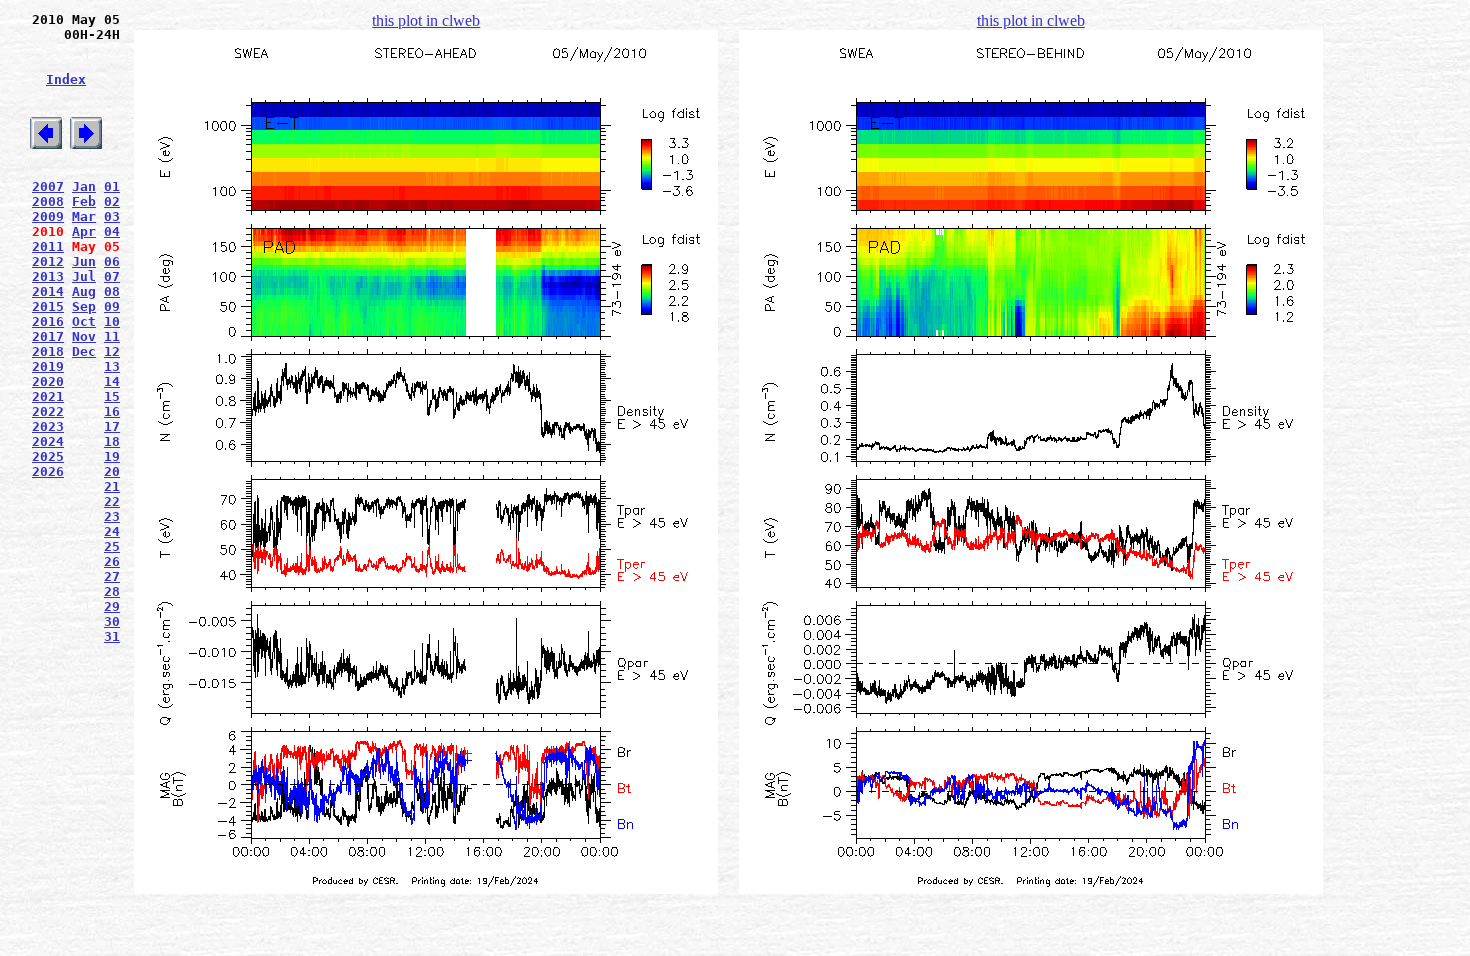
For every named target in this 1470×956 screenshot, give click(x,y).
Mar (84, 216)
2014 (48, 291)
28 (112, 591)
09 (112, 306)
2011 (48, 246)
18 (112, 441)
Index (66, 79)
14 (112, 381)
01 (112, 186)
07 (112, 276)
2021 (48, 396)
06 (112, 261)
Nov (84, 336)
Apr (84, 231)
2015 (48, 306)
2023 (48, 426)
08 (112, 291)
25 (112, 546)
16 (112, 411)
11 (112, 336)
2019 (48, 366)
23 (112, 516)
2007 (48, 186)
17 (112, 426)
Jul (84, 276)
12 (112, 351)
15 (112, 396)
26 (112, 561)
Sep (84, 306)
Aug (84, 291)
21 (112, 486)
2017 (48, 336)
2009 (48, 216)
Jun (84, 261)
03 (112, 216)
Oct (84, 321)
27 (112, 576)
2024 (48, 441)
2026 (48, 471)
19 (112, 456)
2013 (48, 276)
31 (112, 636)
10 (112, 321)
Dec (84, 351)
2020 (48, 381)
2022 (48, 411)
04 (112, 231)
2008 (48, 201)
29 (112, 606)
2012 (48, 261)
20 (112, 471)
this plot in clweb (426, 20)
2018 (48, 351)
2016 (48, 321)
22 (112, 501)
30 (112, 621)
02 (112, 201)
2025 (48, 456)
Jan (84, 186)
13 (112, 366)
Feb (84, 201)
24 (112, 531)
